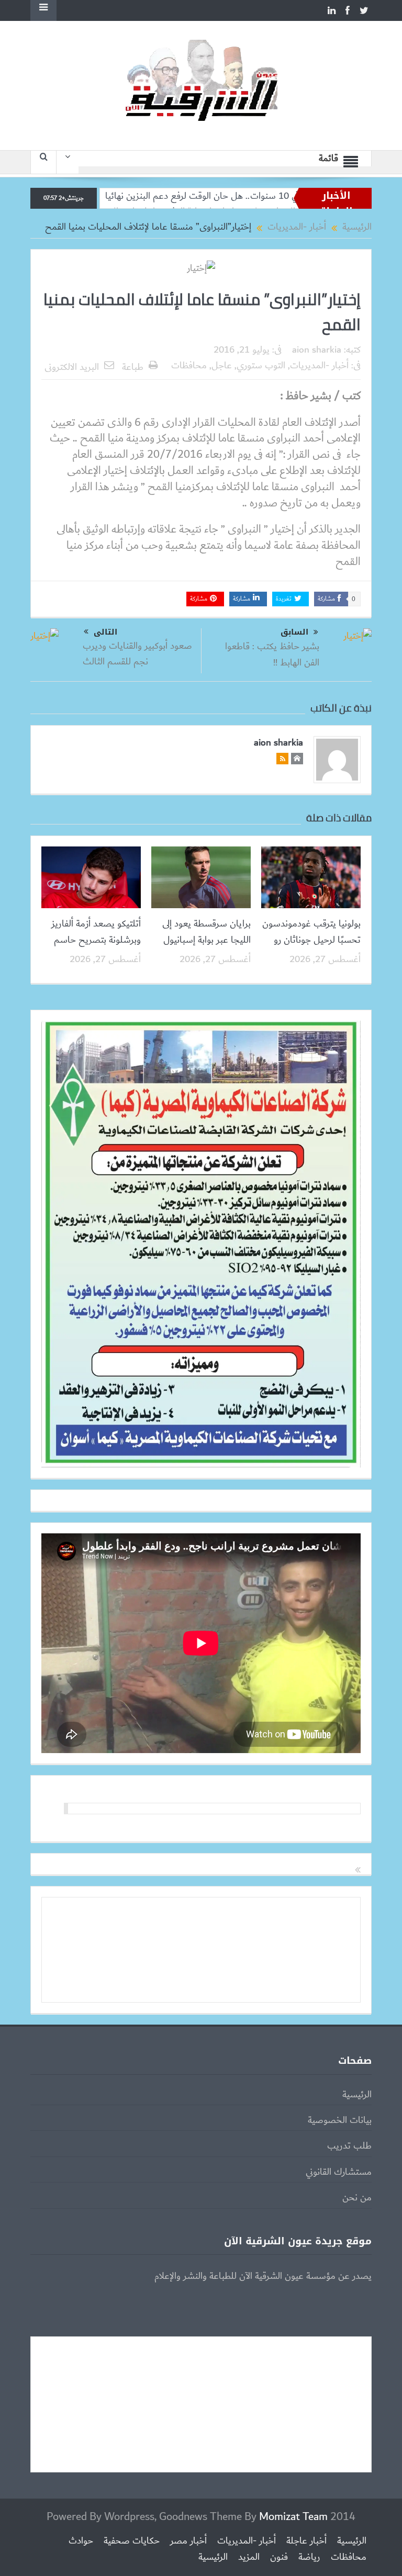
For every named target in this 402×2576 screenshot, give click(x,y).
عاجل (222, 366)
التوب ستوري (261, 366)
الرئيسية (357, 2095)
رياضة (309, 2557)
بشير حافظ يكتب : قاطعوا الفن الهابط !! (272, 654)
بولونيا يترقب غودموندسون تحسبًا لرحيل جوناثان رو (311, 932)
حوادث (81, 2541)
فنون (279, 2557)
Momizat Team (293, 2517)
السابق (294, 632)
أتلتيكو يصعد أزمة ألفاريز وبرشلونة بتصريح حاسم (96, 932)
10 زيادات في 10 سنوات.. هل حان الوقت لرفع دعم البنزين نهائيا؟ (282, 196)
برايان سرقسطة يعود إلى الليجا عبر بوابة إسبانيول (206, 932)
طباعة (133, 367)
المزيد (249, 2557)
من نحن (357, 2198)
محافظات (189, 366)
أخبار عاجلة (306, 2541)
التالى (105, 632)
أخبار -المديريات (319, 366)
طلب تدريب (349, 2146)
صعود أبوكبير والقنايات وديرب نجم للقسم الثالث (137, 654)
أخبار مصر (188, 2541)
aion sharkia (317, 350)
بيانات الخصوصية (340, 2120)
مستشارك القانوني (339, 2172)
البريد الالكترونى (72, 367)
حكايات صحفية (132, 2541)
